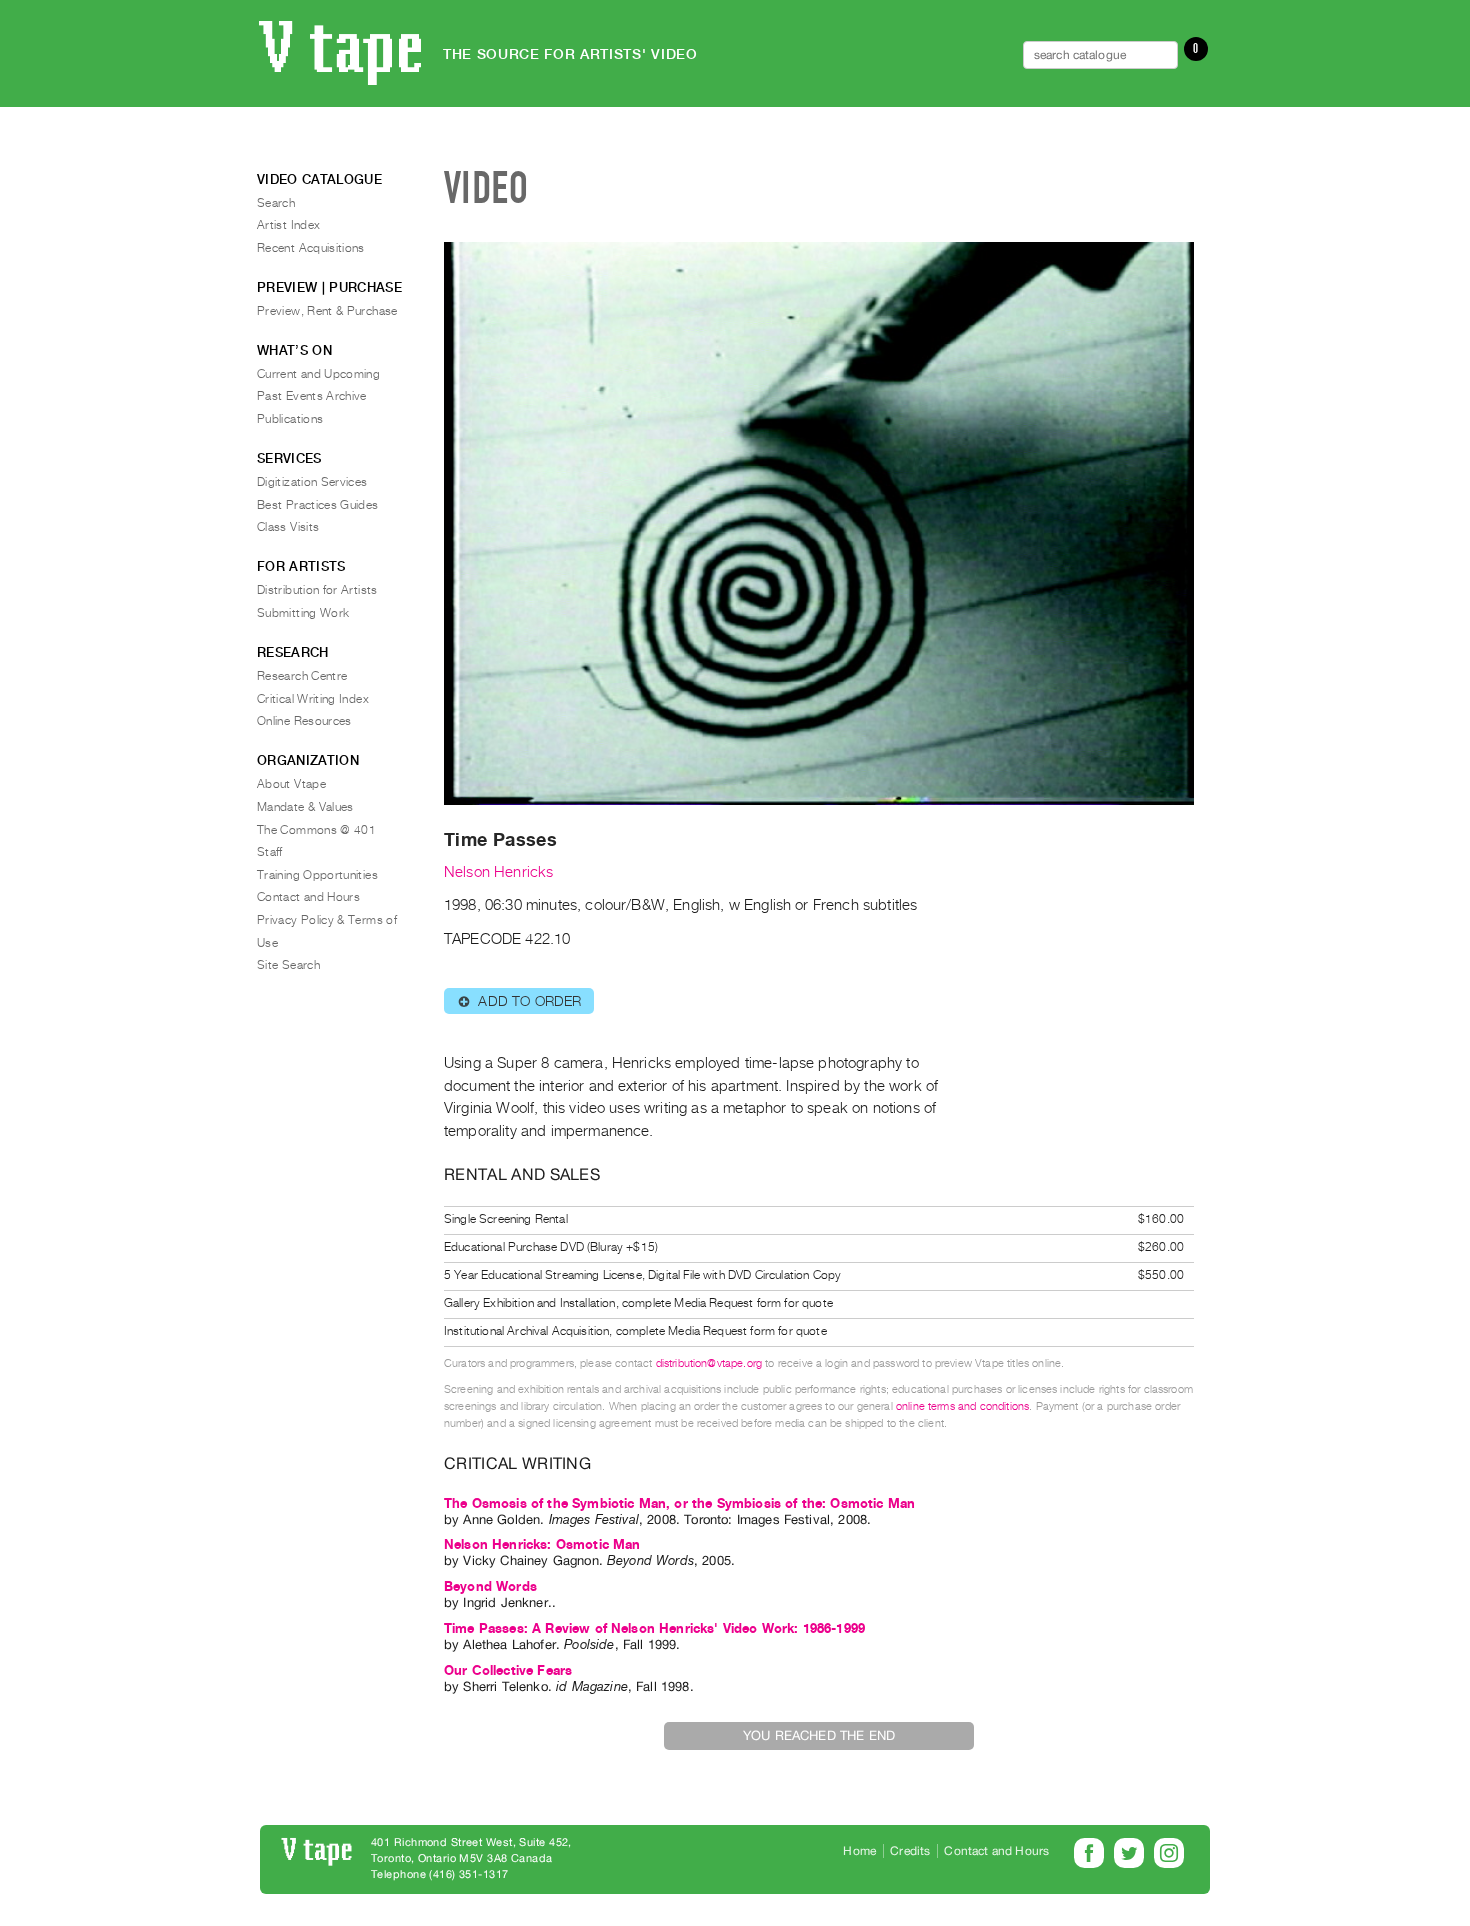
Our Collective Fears (508, 1670)
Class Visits (288, 527)
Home (859, 1851)
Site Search (288, 965)
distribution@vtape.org (709, 1363)
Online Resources (304, 721)
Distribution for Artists (317, 590)
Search (276, 203)
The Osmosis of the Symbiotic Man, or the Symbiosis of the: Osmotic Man (679, 1503)
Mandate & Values (305, 807)
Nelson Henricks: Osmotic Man (542, 1544)
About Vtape (291, 784)
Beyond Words (490, 1586)
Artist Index (288, 225)
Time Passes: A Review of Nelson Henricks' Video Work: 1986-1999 (654, 1628)
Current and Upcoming (318, 374)
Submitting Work (303, 613)
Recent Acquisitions (311, 248)
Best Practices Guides (318, 505)
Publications (290, 419)
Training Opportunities (317, 875)
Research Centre (302, 676)
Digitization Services (312, 482)
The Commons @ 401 (316, 830)
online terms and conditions (962, 1406)
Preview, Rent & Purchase (327, 311)
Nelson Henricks (498, 872)
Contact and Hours (308, 897)
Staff (270, 852)
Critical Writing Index (313, 699)
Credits (910, 1851)
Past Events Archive (312, 396)
